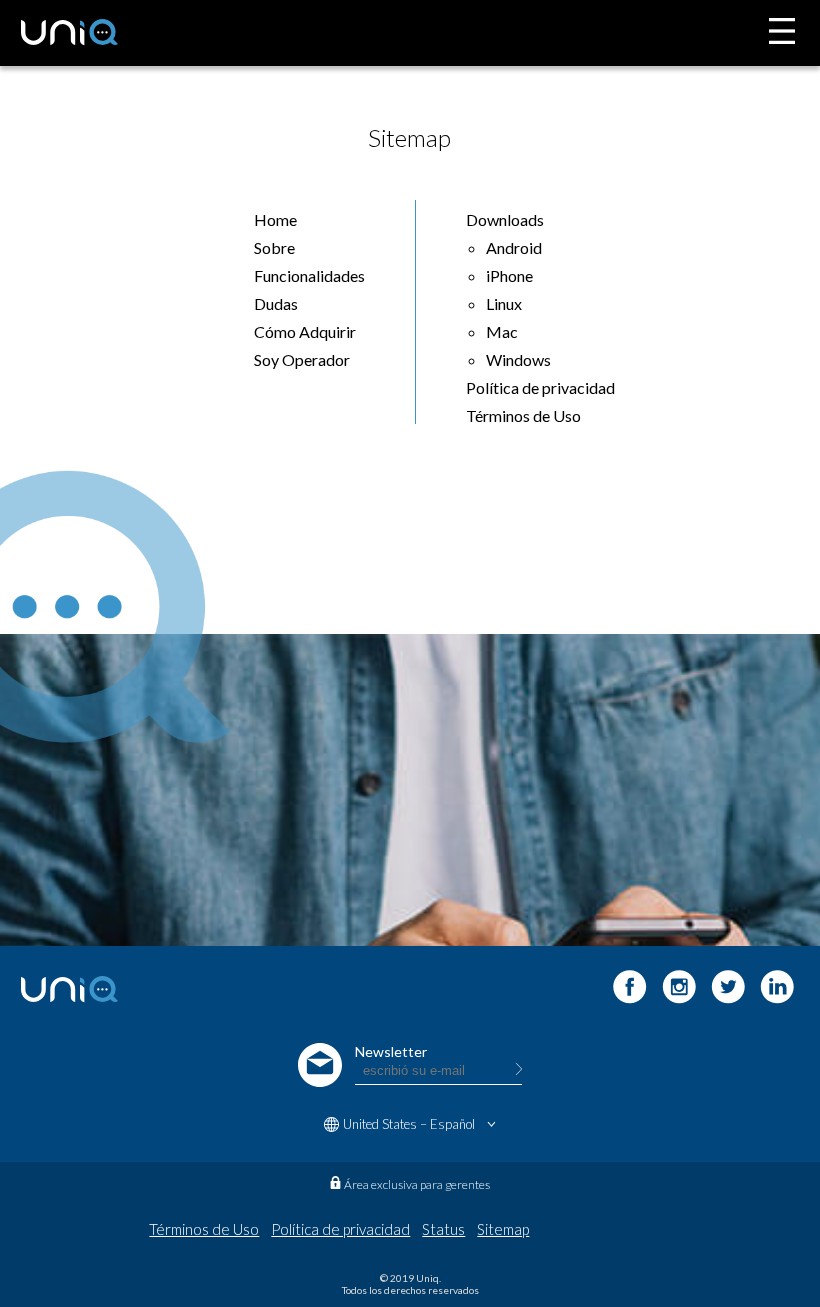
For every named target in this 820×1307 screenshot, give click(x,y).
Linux (504, 303)
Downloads (505, 219)
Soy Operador (302, 359)
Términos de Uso (523, 415)
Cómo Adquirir (305, 331)
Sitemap (503, 1229)
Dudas (276, 303)
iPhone (509, 275)
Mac (502, 331)
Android (514, 247)
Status (443, 1229)
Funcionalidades (309, 275)
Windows (518, 359)
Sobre (274, 247)
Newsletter (391, 1051)
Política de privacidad (540, 387)
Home (275, 219)
